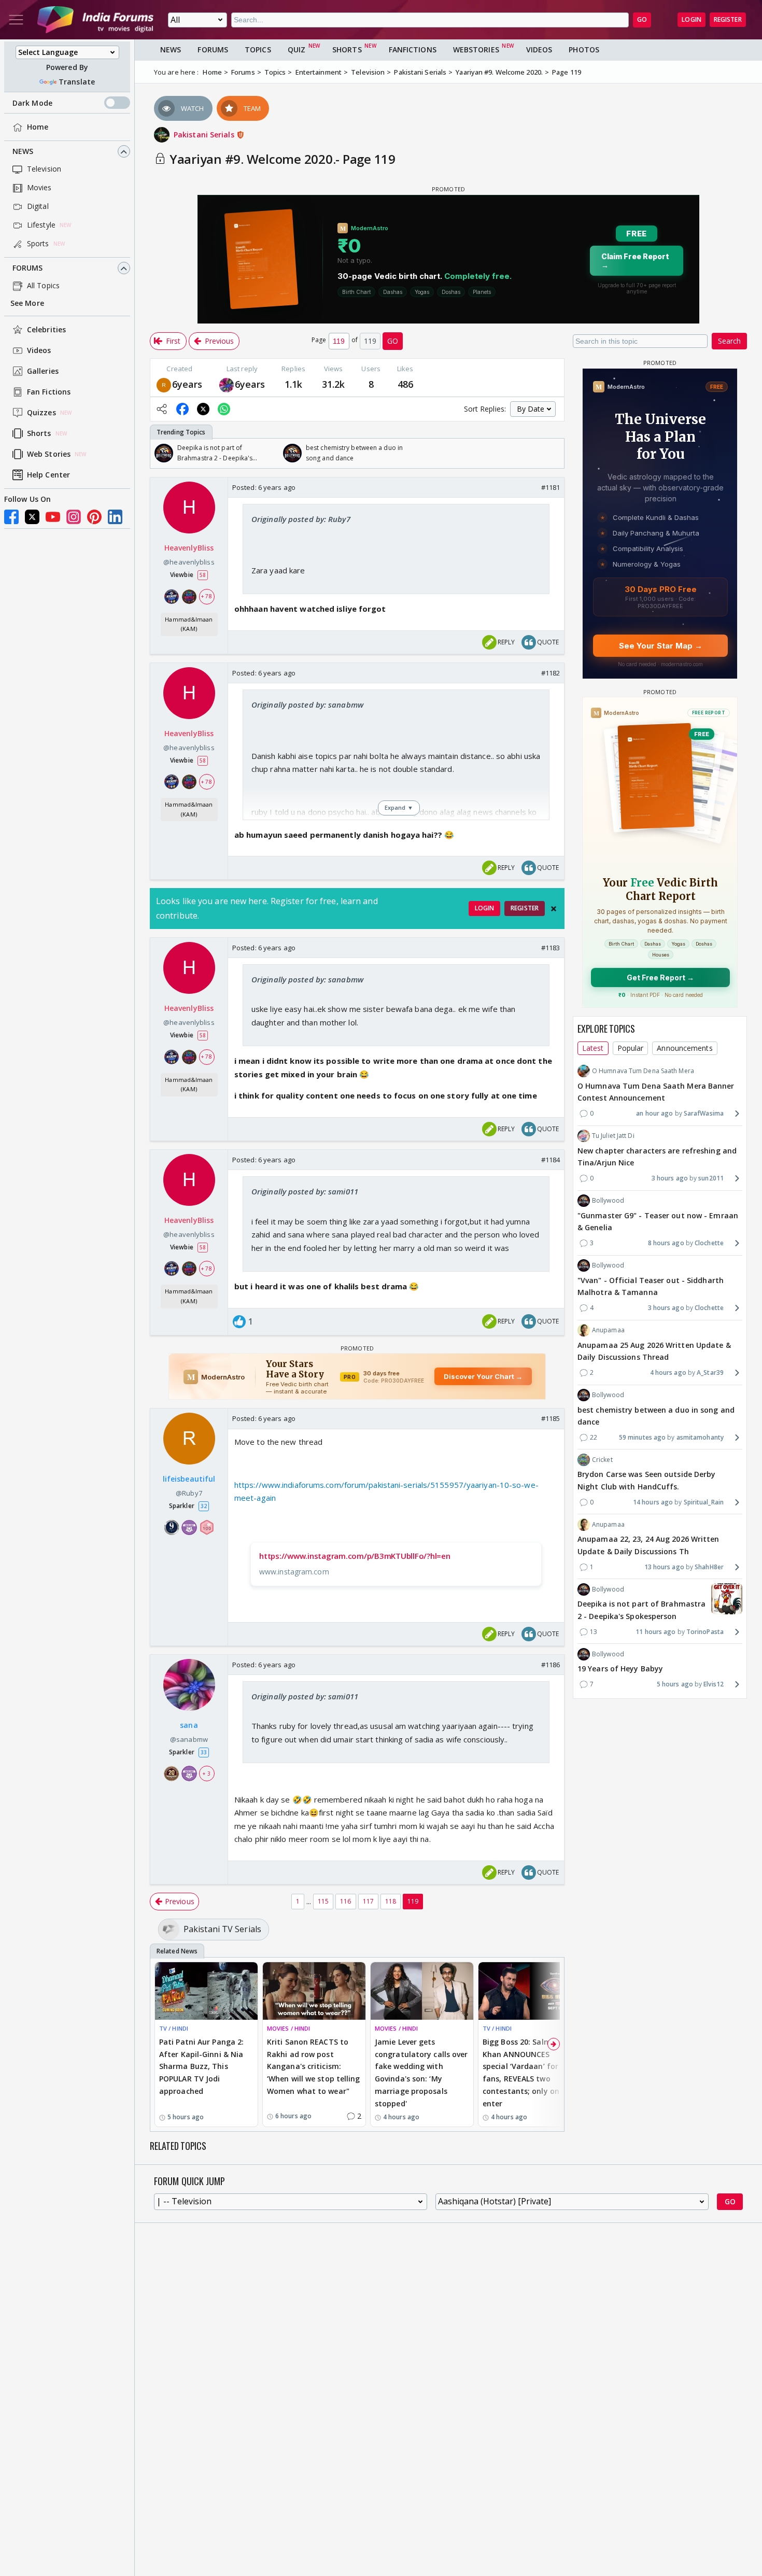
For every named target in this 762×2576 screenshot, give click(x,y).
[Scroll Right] (554, 453)
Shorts (39, 434)
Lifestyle (41, 225)
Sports (38, 244)
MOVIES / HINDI (288, 2028)
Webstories (476, 50)
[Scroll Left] (161, 453)
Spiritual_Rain (704, 1502)
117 (368, 1901)
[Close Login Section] (554, 909)
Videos (39, 351)
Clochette (709, 1243)
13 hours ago (664, 1567)
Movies (39, 188)
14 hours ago (653, 1502)
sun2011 (711, 1178)
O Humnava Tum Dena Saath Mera (643, 1071)
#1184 (551, 1160)
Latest (593, 1048)
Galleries (43, 371)
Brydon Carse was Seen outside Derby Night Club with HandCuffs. (647, 1480)
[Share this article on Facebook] (182, 409)
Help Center (48, 475)
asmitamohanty (700, 1437)
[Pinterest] (94, 517)
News (23, 152)
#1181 (551, 487)
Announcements (685, 1048)
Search (729, 341)
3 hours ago (670, 1178)
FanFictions (413, 50)
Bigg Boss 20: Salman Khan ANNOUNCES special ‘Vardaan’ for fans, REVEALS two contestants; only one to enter (528, 2073)
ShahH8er (709, 1567)
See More (27, 304)
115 (323, 1901)
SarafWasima (704, 1113)
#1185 (551, 1418)
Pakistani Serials (205, 135)
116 (345, 1901)
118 (391, 1901)
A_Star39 (710, 1373)
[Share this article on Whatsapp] (224, 409)
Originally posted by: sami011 (305, 1191)
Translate (77, 82)
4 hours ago (668, 1373)
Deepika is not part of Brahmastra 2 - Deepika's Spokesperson (641, 1610)
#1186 (551, 1665)
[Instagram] (74, 517)
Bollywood (608, 1200)
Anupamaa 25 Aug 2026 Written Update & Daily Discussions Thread (654, 1351)
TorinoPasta (705, 1632)
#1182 (551, 673)
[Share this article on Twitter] (203, 409)
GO (642, 19)
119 (413, 1901)
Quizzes (41, 413)
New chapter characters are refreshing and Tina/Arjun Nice (657, 1156)
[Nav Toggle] (16, 20)
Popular (631, 1048)
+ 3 (206, 1773)
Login (692, 19)
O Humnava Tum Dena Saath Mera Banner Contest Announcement (656, 1092)
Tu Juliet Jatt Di (613, 1136)
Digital (38, 207)
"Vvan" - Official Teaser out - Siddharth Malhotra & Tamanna (651, 1286)
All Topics (43, 286)
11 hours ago (655, 1632)
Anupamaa (608, 1330)
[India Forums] (95, 20)
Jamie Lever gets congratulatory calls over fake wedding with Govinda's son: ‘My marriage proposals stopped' (421, 2073)
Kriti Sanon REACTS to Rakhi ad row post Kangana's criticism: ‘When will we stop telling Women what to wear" (314, 2066)
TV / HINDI (174, 2028)
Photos (584, 50)
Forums (28, 268)
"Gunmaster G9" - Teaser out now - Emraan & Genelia (658, 1221)
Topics (258, 50)
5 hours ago (675, 1684)
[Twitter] (32, 517)
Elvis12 (714, 1684)
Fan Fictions (49, 392)
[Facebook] (11, 517)
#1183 (551, 948)
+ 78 (206, 596)
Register (728, 19)
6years (187, 384)
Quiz (297, 50)
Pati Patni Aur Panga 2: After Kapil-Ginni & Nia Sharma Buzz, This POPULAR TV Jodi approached (201, 2066)
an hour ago (654, 1113)
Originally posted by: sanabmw (307, 705)
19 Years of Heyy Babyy (620, 1669)
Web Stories (49, 454)
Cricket (602, 1460)
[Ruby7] (164, 384)
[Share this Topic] (162, 409)
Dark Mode (32, 103)
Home (38, 127)
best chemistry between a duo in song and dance (656, 1416)
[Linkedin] (115, 517)
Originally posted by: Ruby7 (301, 519)
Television (44, 169)
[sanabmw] (227, 384)
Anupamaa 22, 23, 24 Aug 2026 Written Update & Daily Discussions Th (648, 1545)
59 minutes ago (642, 1437)
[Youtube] (53, 517)
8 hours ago (666, 1243)
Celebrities (46, 330)
